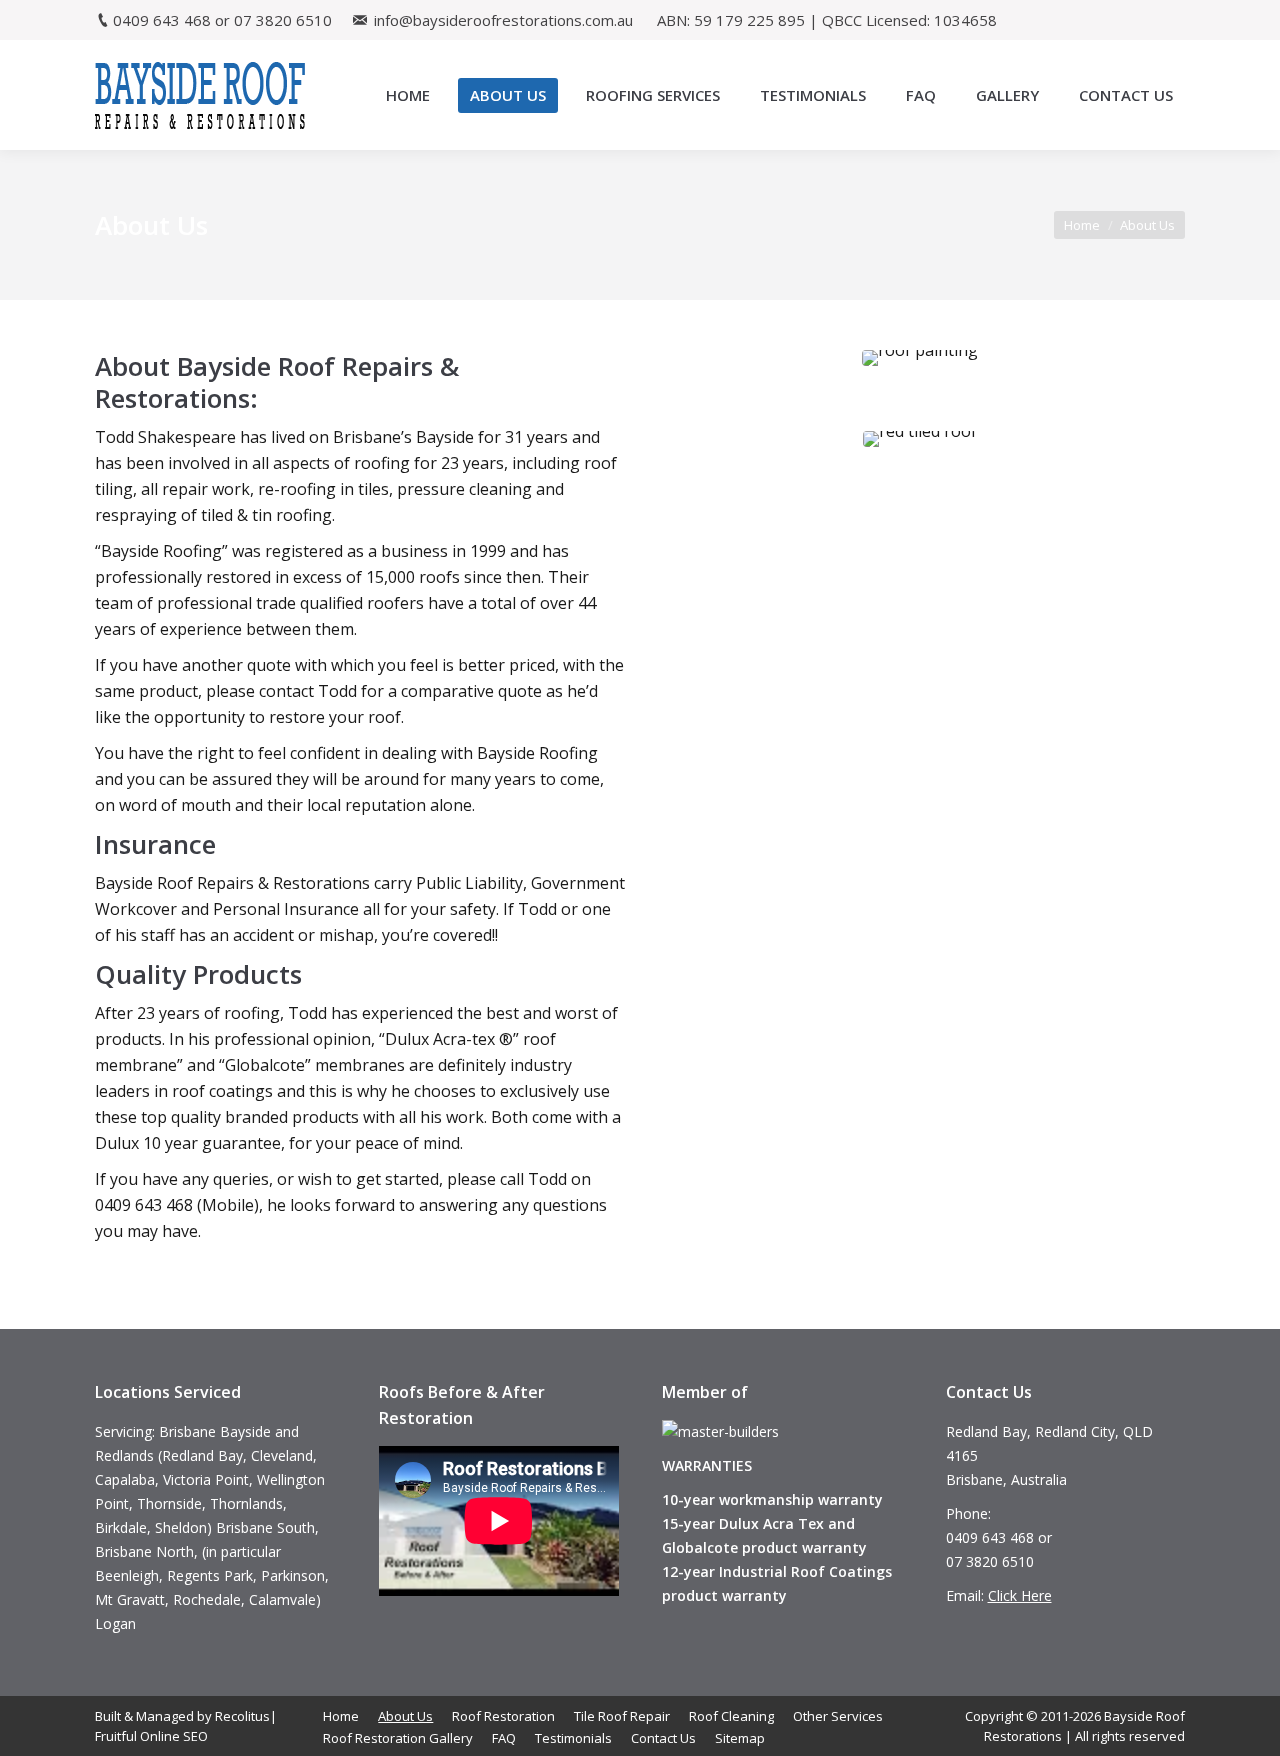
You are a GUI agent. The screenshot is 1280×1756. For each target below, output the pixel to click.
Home (1082, 225)
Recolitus (242, 1716)
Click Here (1020, 1595)
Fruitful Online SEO (151, 1736)
